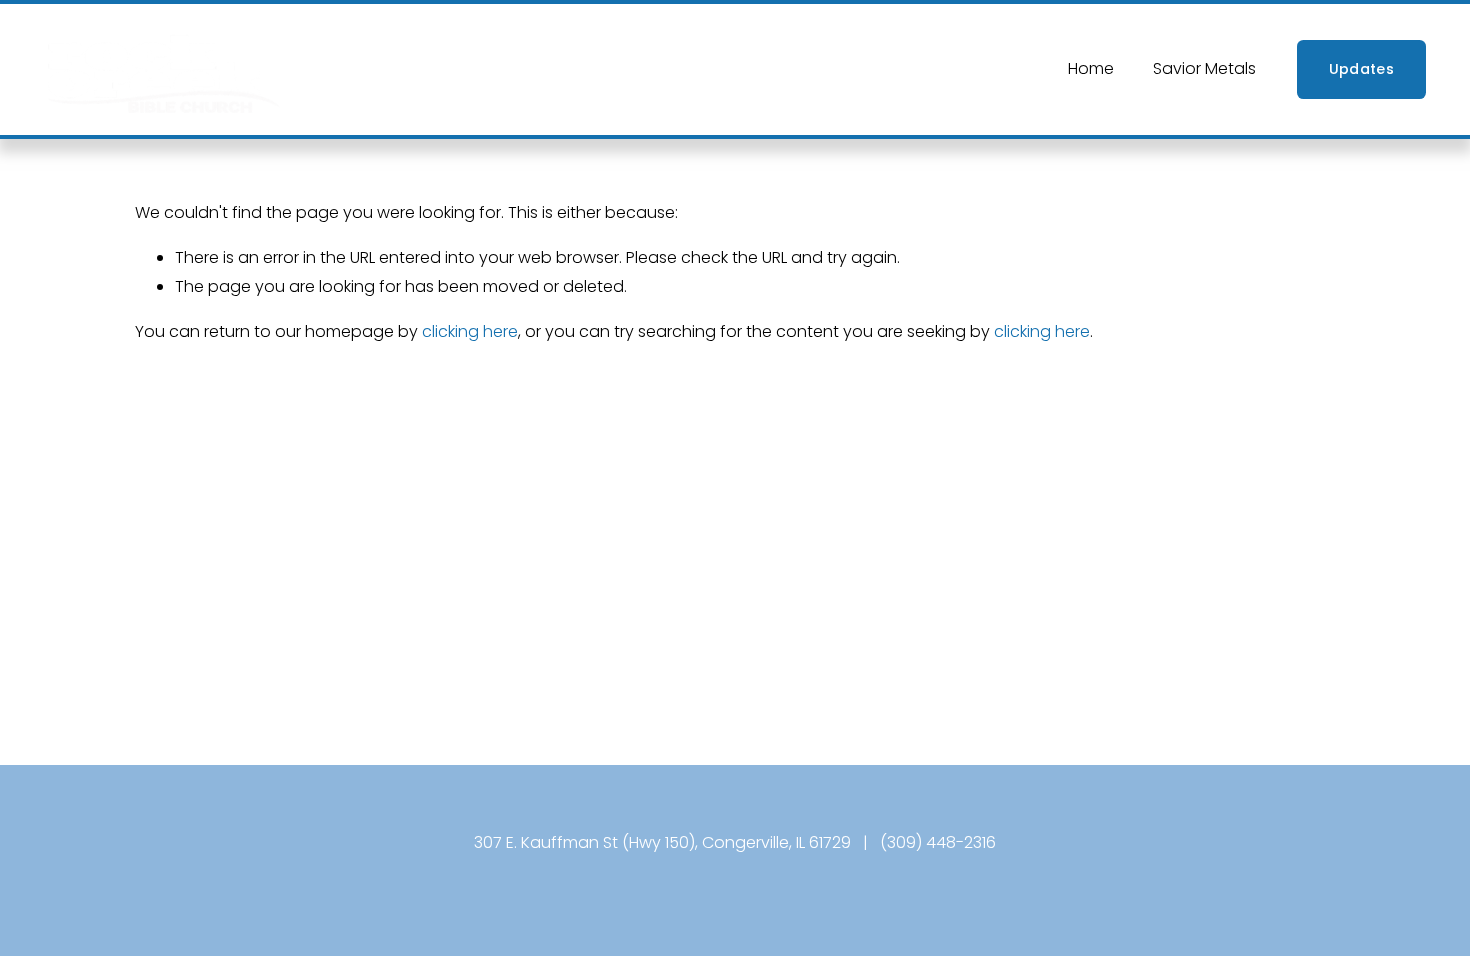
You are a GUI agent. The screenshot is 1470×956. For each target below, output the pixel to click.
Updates (1361, 69)
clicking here (470, 331)
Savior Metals (1204, 68)
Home (1091, 68)
